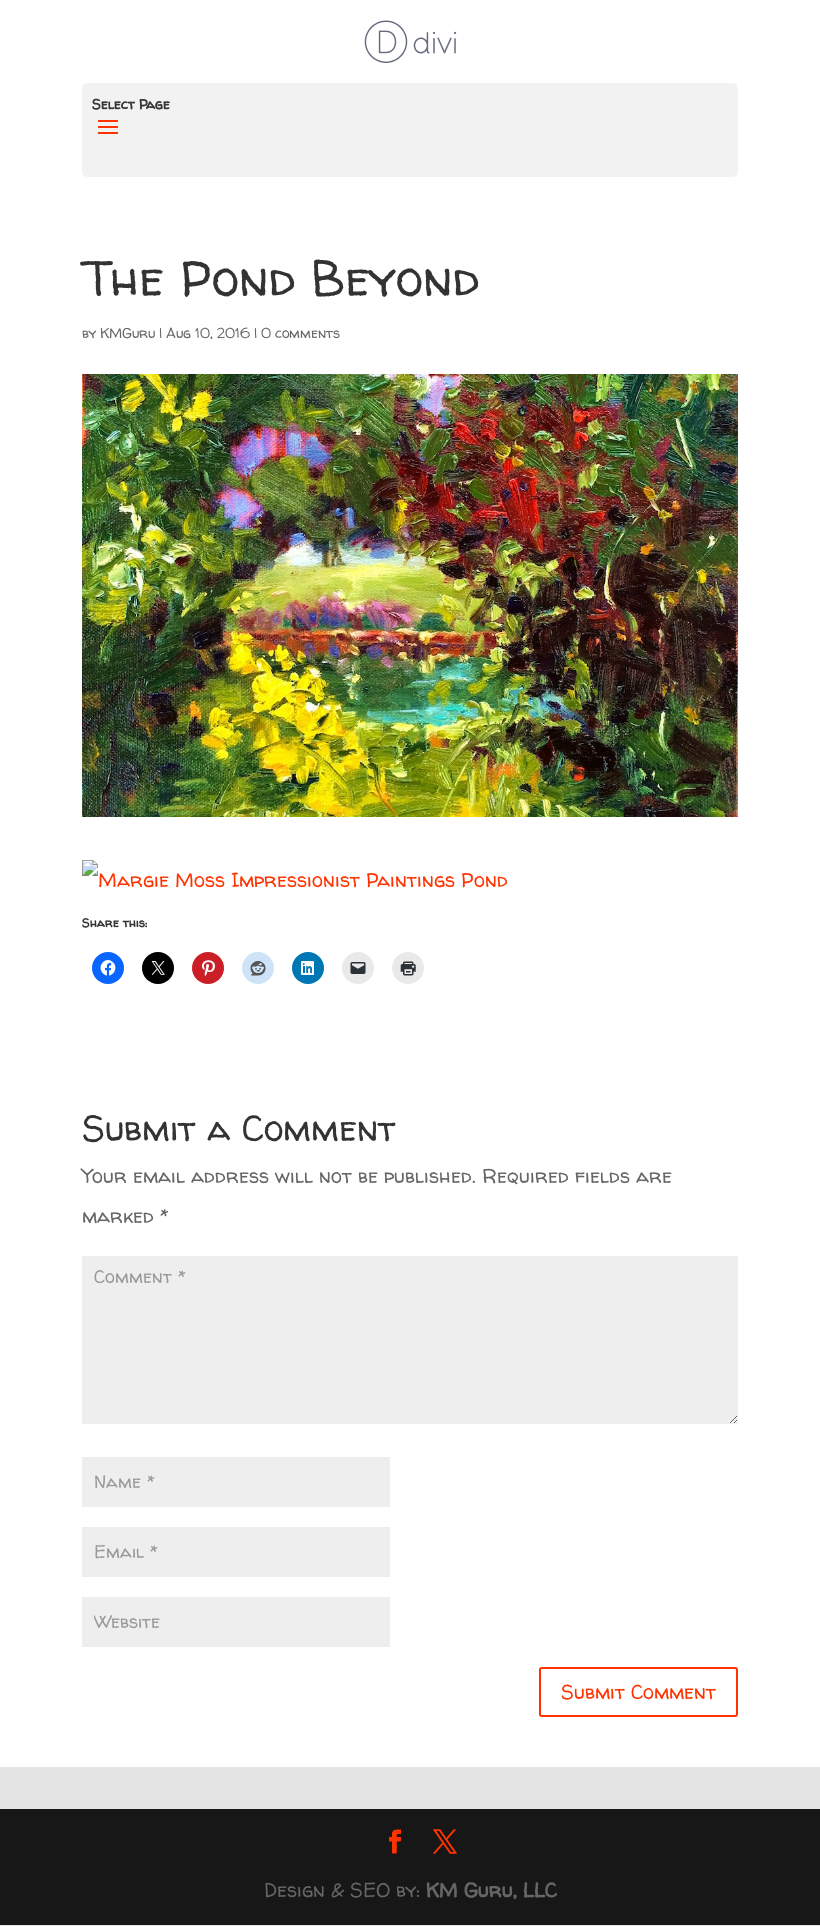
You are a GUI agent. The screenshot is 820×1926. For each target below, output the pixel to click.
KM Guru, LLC (491, 1889)
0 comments (300, 332)
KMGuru (127, 332)
